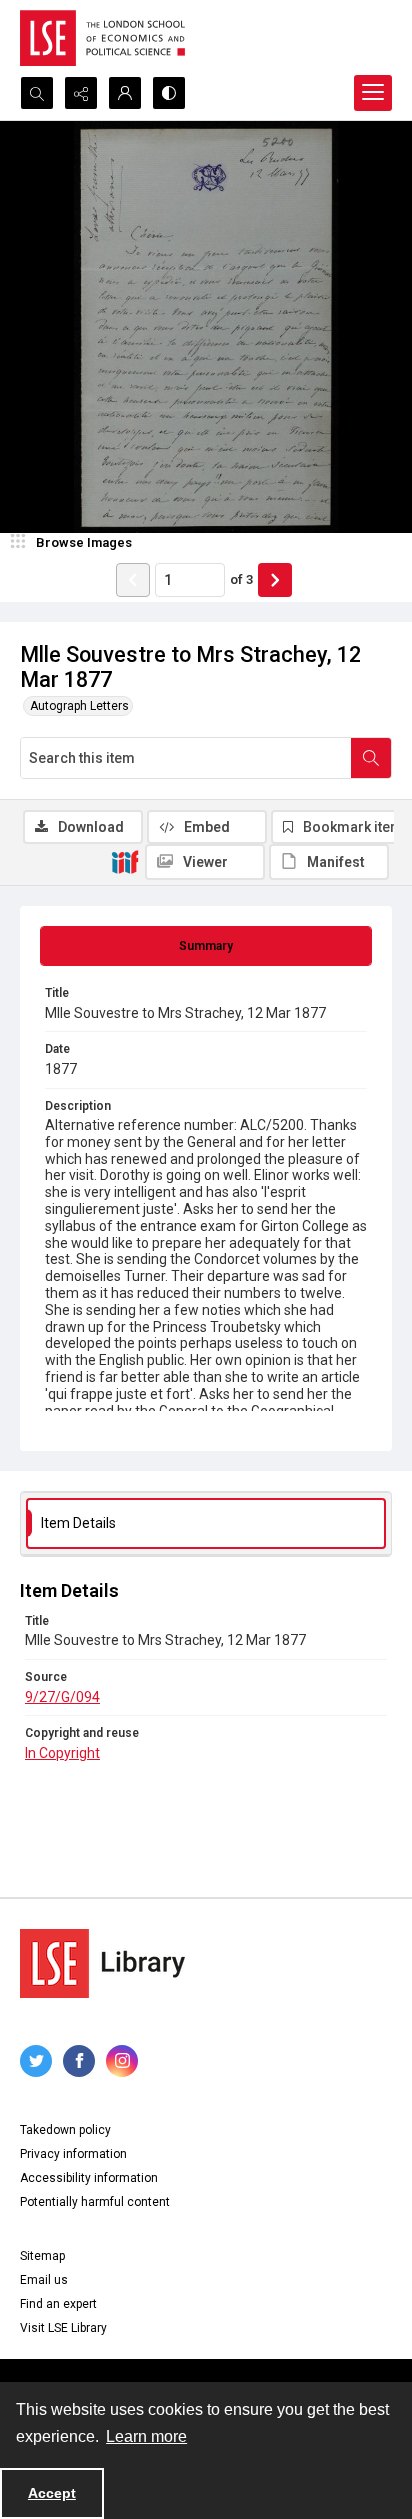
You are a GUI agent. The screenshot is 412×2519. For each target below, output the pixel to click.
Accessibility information (89, 2178)
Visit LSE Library (63, 2328)
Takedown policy (65, 2130)
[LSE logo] (102, 38)
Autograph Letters (79, 706)
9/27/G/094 (62, 1697)
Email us (44, 2280)
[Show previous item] (133, 580)
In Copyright (62, 1753)
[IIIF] (125, 861)
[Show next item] (275, 580)
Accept (52, 2493)
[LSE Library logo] (102, 1963)
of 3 (241, 579)
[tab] (206, 946)
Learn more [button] (146, 2436)
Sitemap (42, 2256)
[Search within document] (371, 758)
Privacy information (73, 2154)
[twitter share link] (36, 2061)
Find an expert (58, 2304)
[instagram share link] (122, 2061)
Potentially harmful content (95, 2202)
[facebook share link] (79, 2061)
